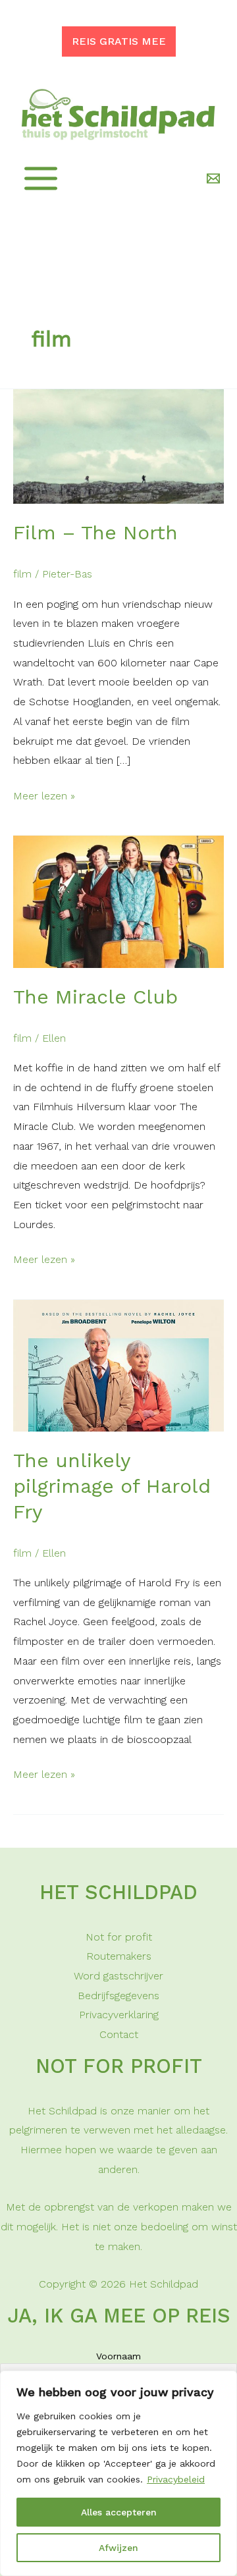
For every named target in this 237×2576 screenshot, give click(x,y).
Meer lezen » (44, 797)
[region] (118, 2473)
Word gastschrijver (118, 1976)
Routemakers (119, 1956)
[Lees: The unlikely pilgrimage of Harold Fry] (118, 1365)
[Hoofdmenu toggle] (41, 178)
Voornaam (118, 2356)
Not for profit (119, 1937)
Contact (119, 2034)
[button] (119, 41)
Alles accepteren (119, 2512)
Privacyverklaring (119, 2015)
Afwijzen (118, 2548)
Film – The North (95, 532)
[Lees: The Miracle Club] (118, 901)
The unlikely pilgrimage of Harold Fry (112, 1486)
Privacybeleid (176, 2479)
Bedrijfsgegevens (118, 1996)
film (22, 574)
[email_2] (215, 178)
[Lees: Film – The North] (118, 445)
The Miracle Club (95, 997)
